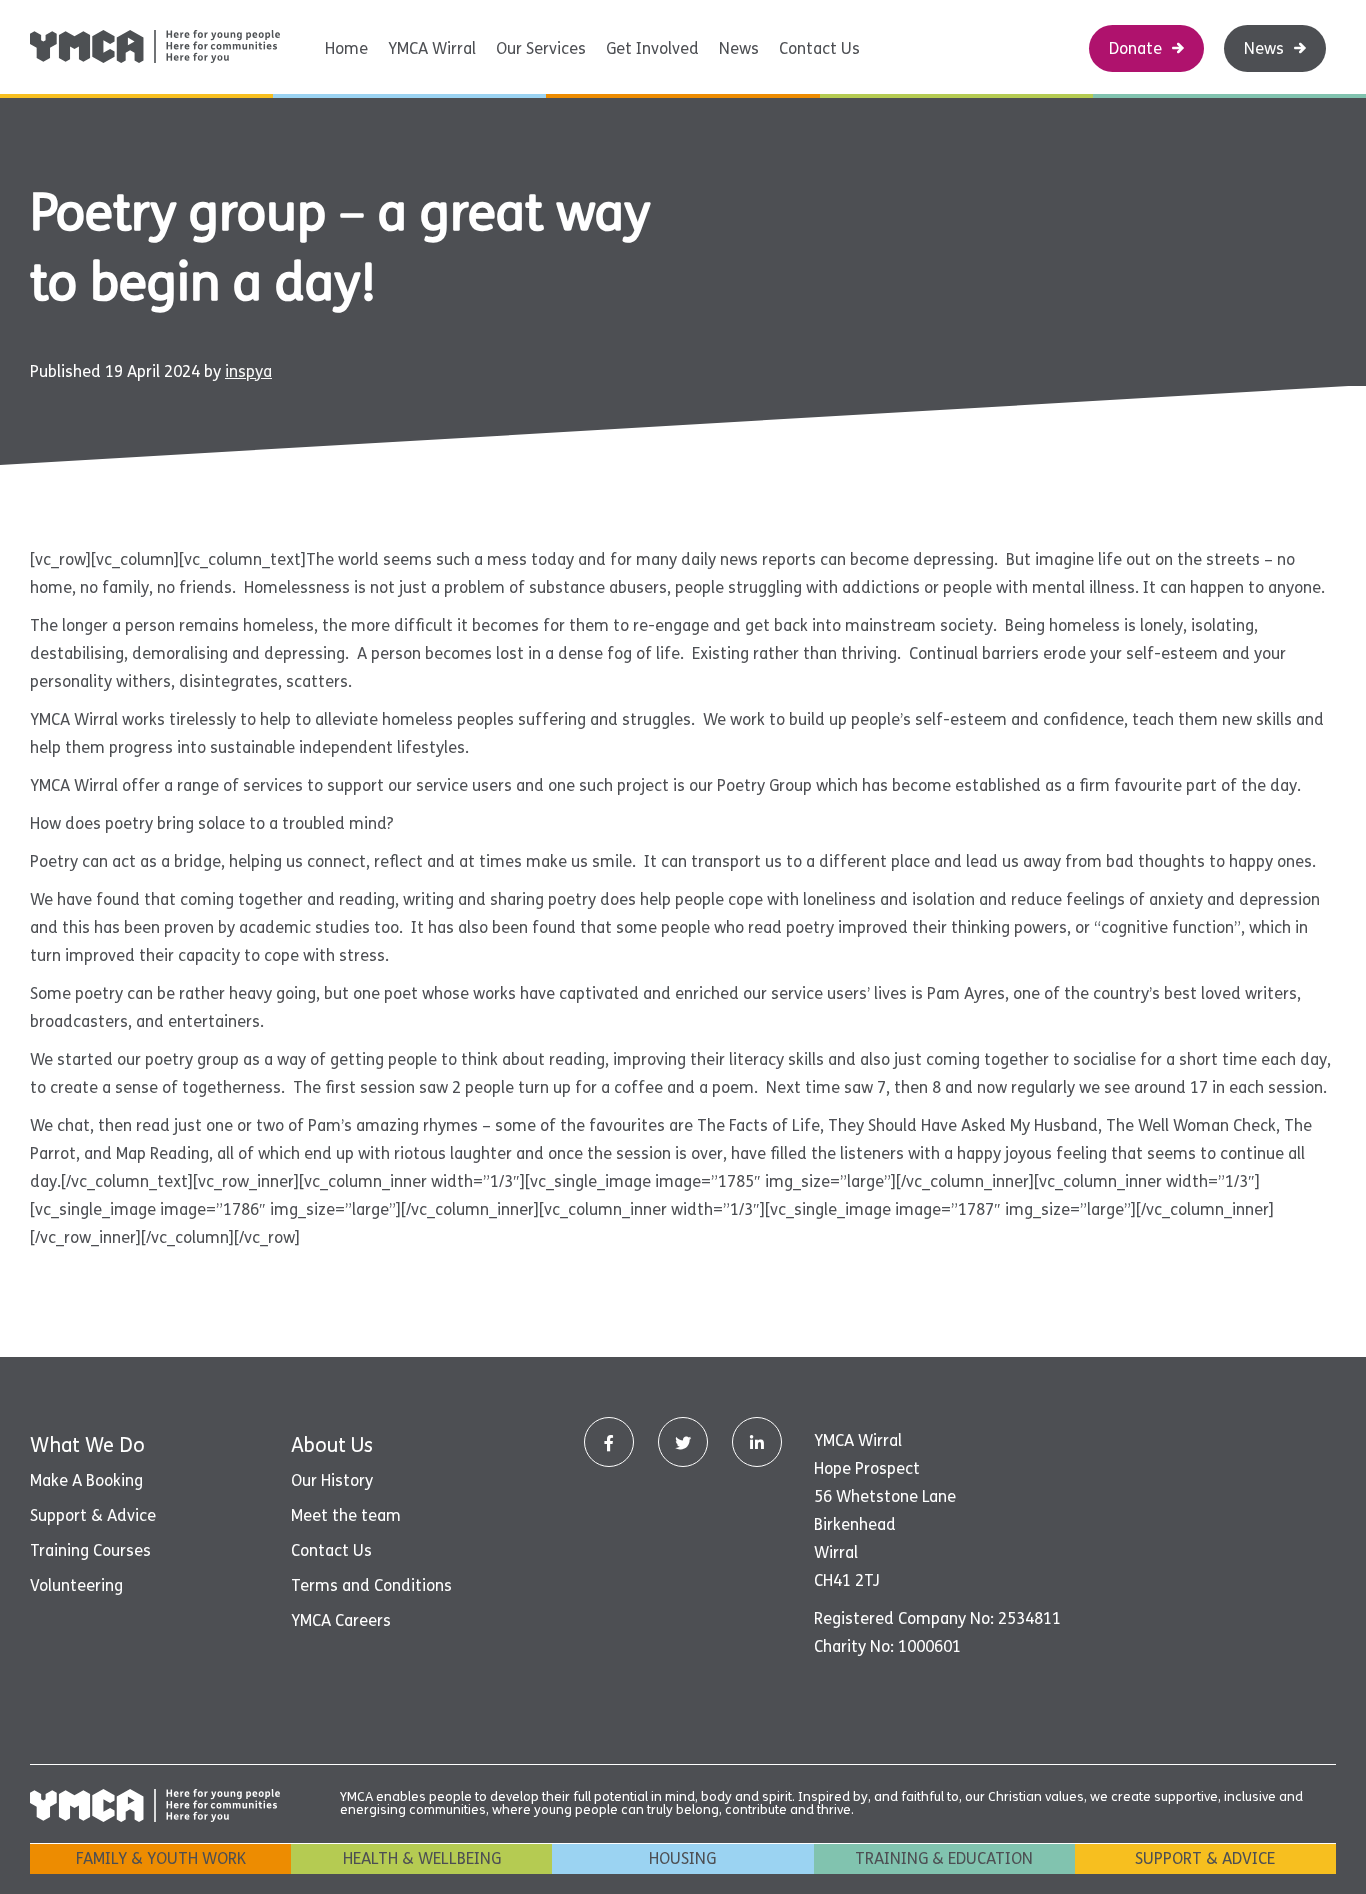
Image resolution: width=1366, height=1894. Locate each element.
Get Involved (652, 48)
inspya (248, 371)
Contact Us (819, 48)
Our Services (541, 48)
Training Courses (90, 1550)
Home (346, 48)
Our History (332, 1480)
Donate (1135, 48)
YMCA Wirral (432, 48)
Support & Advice (93, 1515)
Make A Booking (86, 1480)
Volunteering (76, 1585)
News (739, 48)
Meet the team (346, 1515)
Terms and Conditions (371, 1585)
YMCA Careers (341, 1620)
